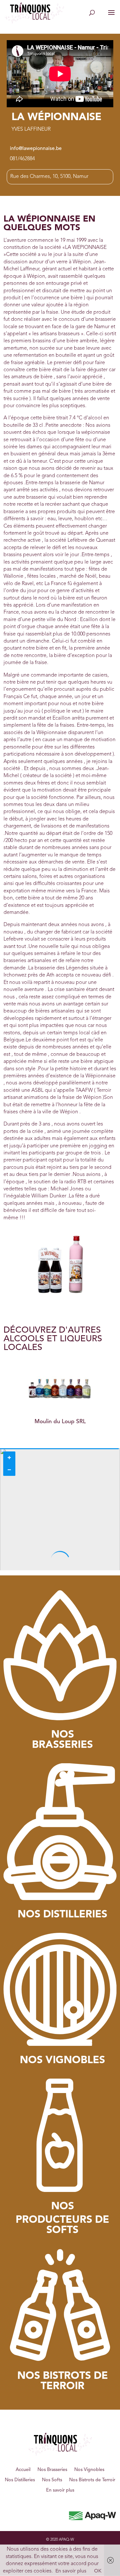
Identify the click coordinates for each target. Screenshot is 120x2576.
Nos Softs (52, 2480)
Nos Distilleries (20, 2480)
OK (98, 2571)
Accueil (23, 2470)
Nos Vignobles (89, 2470)
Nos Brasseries (52, 2470)
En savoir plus (60, 2490)
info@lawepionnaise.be (36, 149)
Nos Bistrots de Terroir (92, 2480)
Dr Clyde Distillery (63, 1422)
